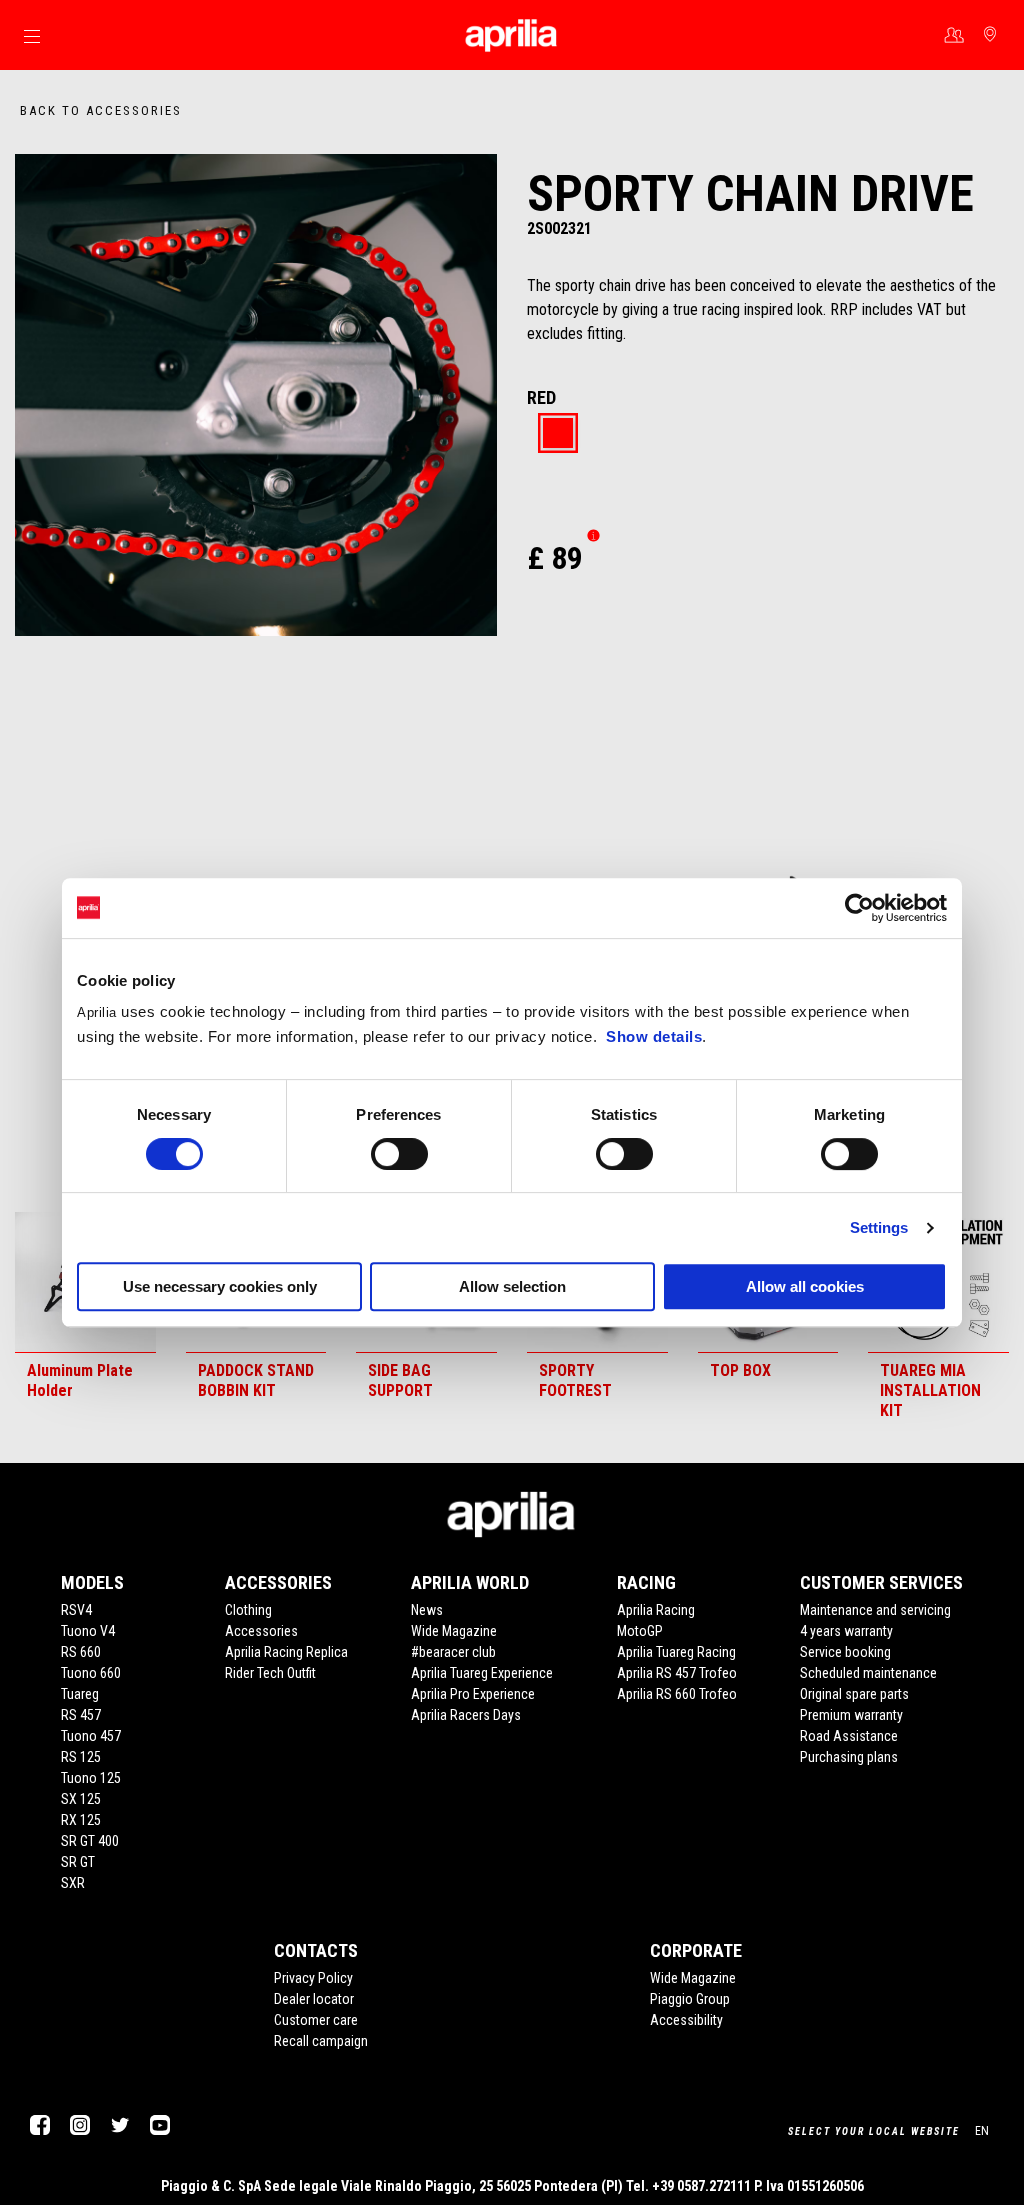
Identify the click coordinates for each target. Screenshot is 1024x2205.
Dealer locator (314, 1999)
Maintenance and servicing (875, 1610)
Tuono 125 (91, 1778)
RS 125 (81, 1757)
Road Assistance (849, 1736)
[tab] (558, 434)
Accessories (261, 1631)
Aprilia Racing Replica (286, 1652)
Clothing (248, 1610)
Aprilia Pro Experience (473, 1694)
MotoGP (640, 1631)
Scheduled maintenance (868, 1673)
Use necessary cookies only (220, 1286)
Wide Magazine (454, 1631)
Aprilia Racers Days (466, 1715)
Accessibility (686, 2020)
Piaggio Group (690, 1999)
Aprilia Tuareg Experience (482, 1673)
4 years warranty (846, 1631)
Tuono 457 (91, 1736)
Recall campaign (321, 2041)
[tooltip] (558, 434)
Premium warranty (851, 1715)
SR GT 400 (90, 1841)
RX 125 (81, 1820)
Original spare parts (854, 1694)
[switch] (399, 1154)
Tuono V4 (88, 1631)
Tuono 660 (91, 1673)
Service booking (845, 1652)
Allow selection (512, 1286)
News (427, 1610)
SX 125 (81, 1799)
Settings (879, 1227)
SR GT (78, 1862)
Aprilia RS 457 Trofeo (677, 1673)
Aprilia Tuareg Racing (676, 1652)
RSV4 (76, 1610)
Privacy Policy (313, 1978)
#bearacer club (453, 1652)
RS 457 (81, 1715)
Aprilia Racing (656, 1610)
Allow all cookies (805, 1286)
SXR (73, 1883)
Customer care (316, 2020)
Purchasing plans (849, 1757)
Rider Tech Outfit (270, 1673)
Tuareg (80, 1694)
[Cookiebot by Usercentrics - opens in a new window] (859, 908)
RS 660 (81, 1652)
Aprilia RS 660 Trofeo (677, 1694)
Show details (654, 1036)
